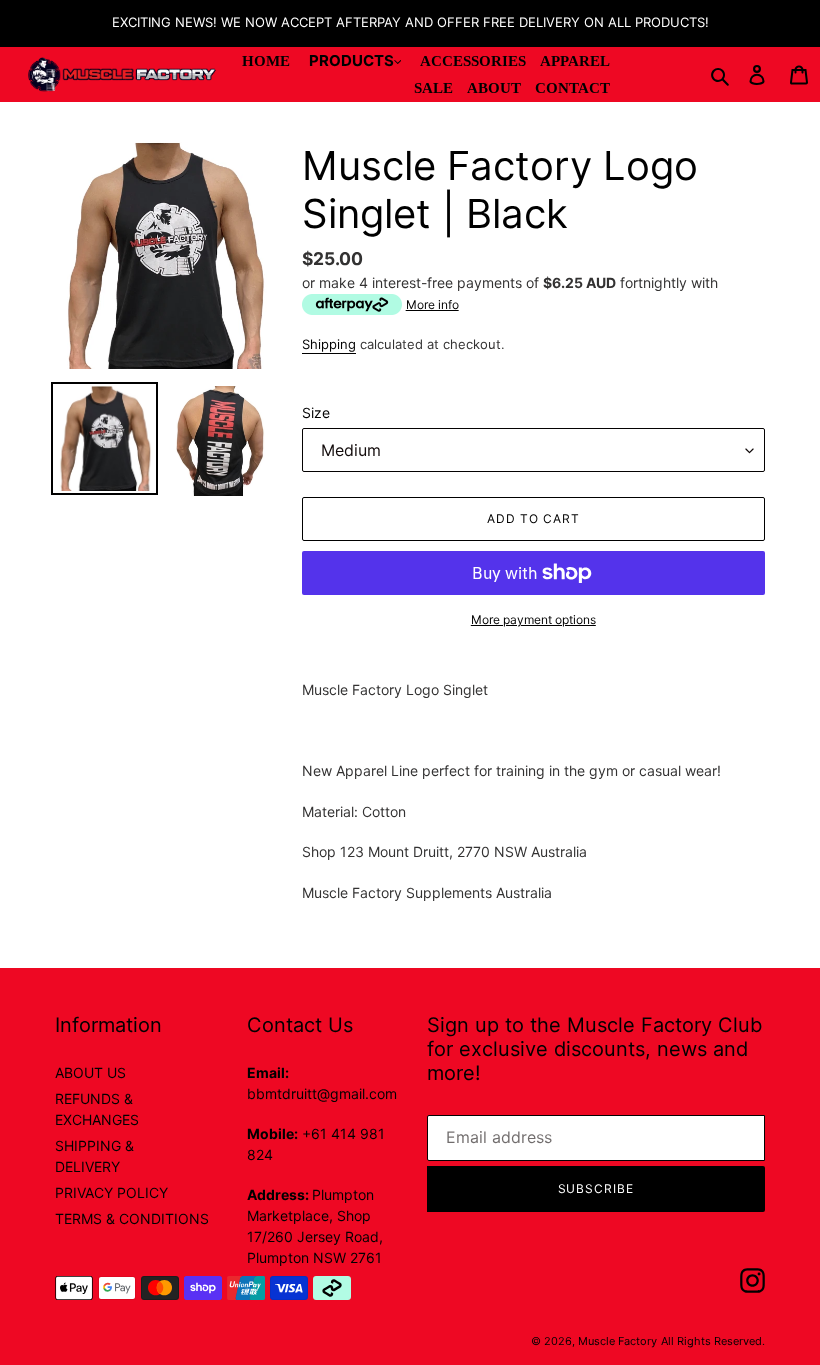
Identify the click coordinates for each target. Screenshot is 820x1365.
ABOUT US (90, 1072)
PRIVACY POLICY (111, 1192)
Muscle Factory (617, 1341)
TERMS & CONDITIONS (132, 1218)
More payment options (533, 619)
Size (316, 412)
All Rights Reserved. (713, 1341)
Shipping (329, 344)
